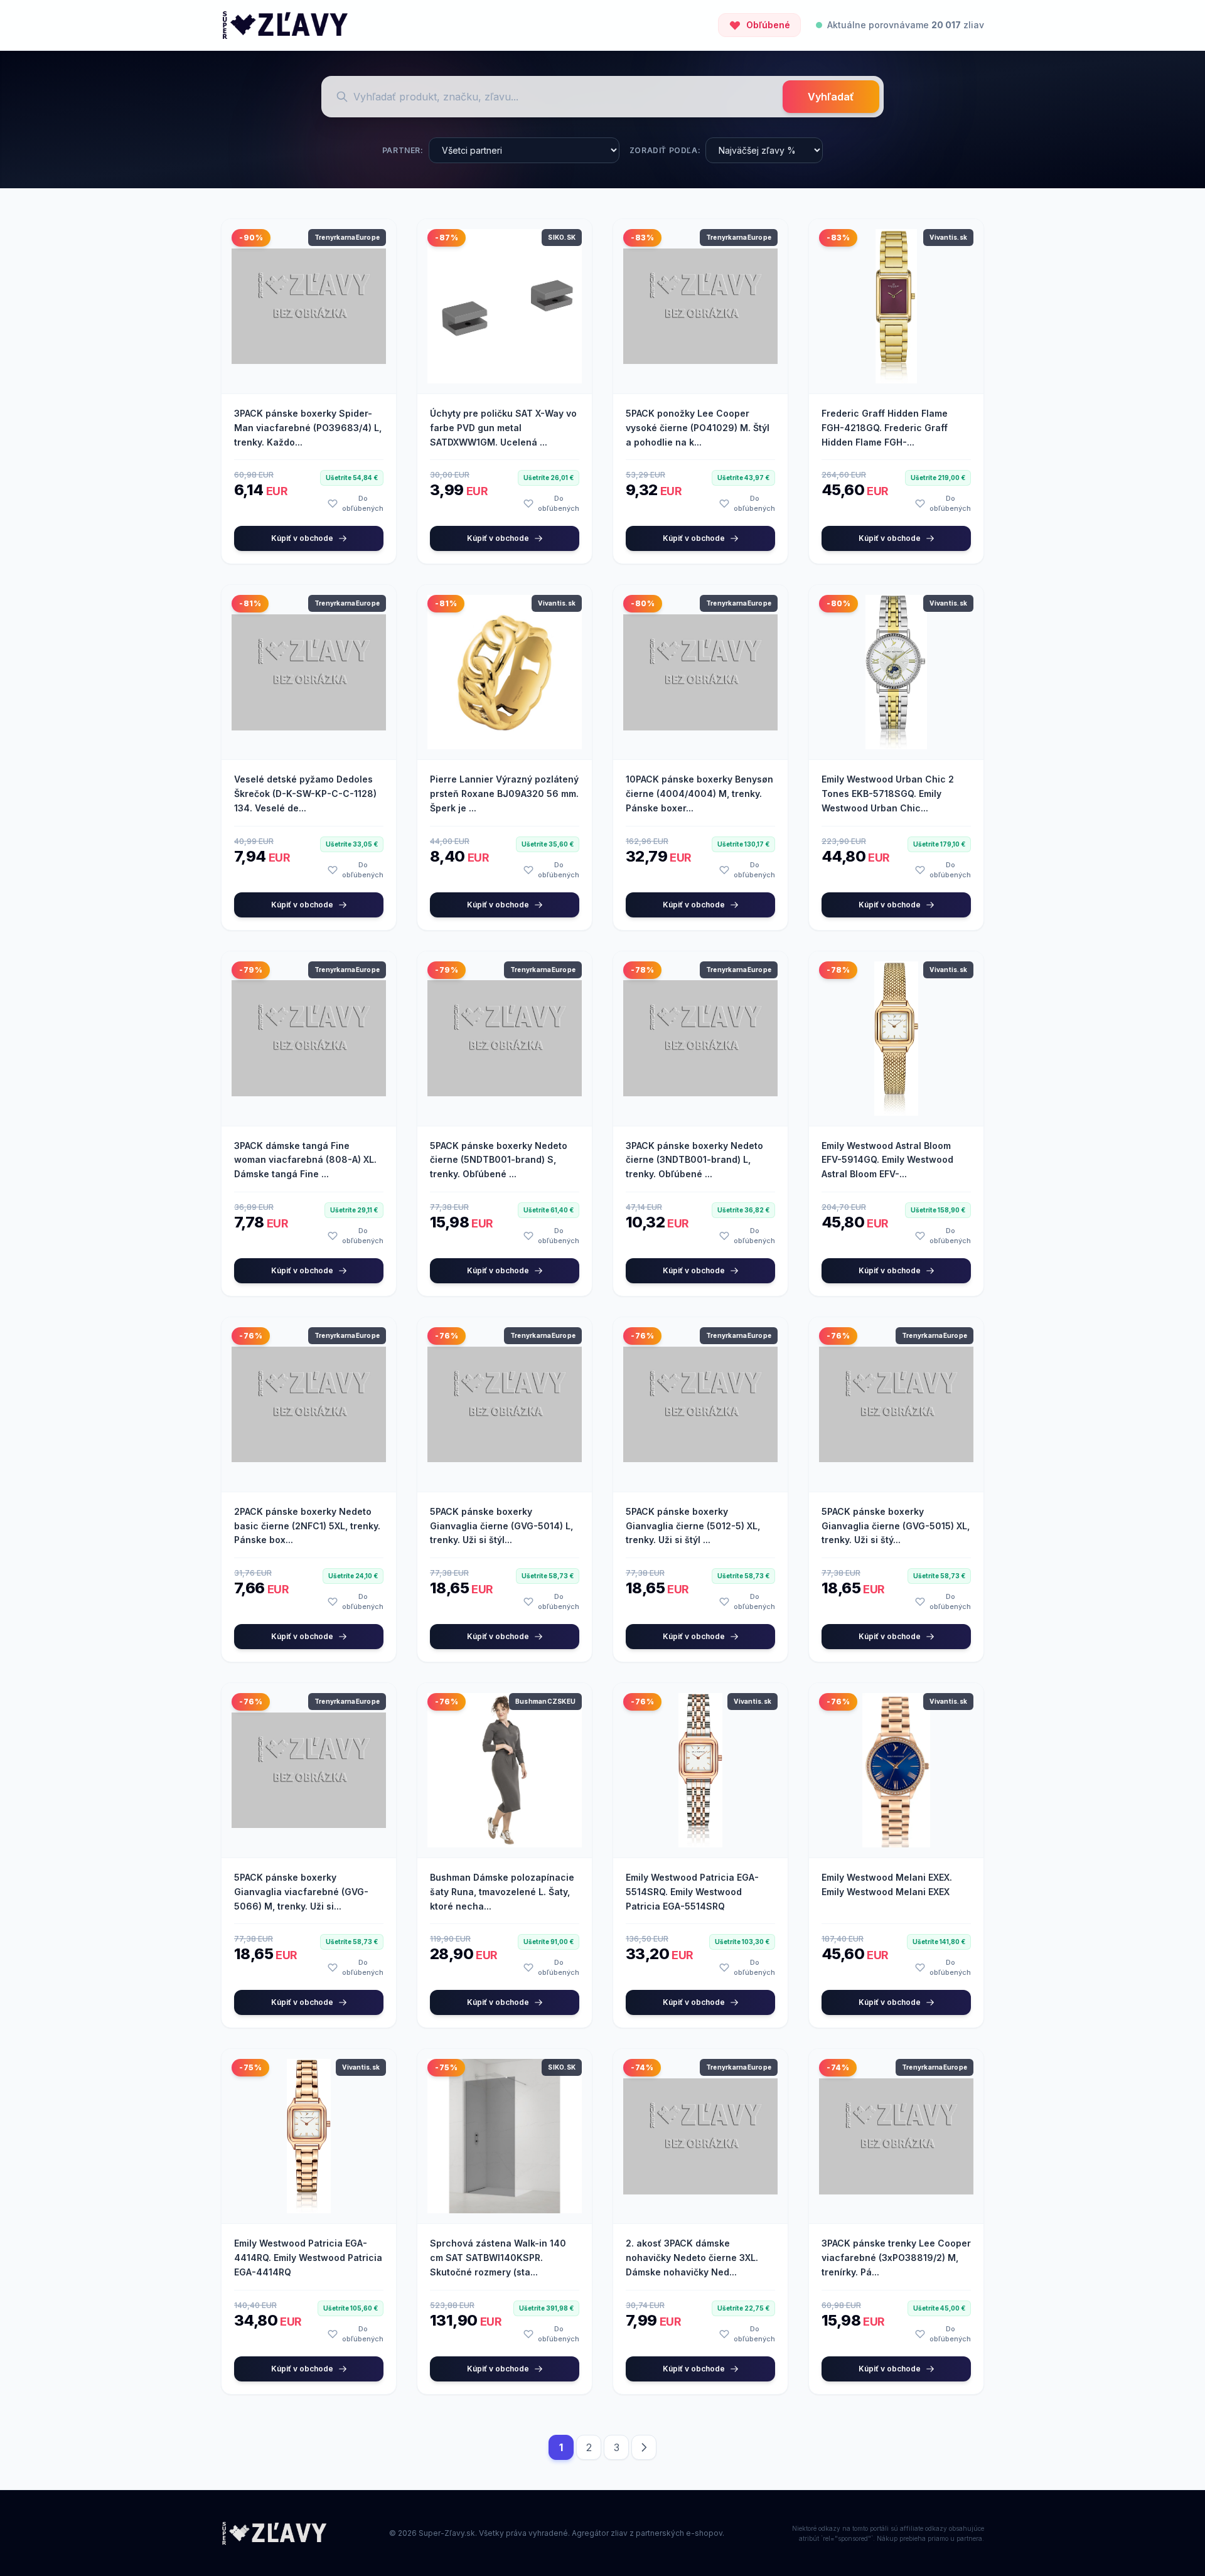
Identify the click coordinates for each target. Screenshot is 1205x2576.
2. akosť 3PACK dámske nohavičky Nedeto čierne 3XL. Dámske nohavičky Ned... (692, 2258)
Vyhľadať (831, 97)
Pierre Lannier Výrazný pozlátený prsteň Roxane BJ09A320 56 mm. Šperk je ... (504, 794)
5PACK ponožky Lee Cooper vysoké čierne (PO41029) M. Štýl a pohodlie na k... (698, 428)
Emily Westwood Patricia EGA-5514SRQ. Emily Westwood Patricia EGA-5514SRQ (692, 1892)
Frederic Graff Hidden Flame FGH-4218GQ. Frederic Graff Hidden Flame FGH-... (885, 428)
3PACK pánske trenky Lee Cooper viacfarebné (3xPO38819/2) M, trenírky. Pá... (896, 2258)
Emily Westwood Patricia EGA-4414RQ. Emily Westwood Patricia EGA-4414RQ (308, 2258)
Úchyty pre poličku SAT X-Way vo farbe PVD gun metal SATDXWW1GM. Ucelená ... (503, 428)
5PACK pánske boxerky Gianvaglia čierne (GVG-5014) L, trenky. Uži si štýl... (501, 1526)
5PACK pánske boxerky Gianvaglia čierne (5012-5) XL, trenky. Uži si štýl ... (693, 1526)
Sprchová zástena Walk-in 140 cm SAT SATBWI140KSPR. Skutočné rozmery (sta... (498, 2258)
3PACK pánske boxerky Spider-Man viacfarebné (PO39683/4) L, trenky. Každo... (308, 428)
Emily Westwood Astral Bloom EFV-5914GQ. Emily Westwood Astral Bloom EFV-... (887, 1160)
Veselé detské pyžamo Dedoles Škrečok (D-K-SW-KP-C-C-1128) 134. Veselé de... (305, 794)
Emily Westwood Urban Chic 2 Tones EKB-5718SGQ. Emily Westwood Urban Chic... (888, 794)
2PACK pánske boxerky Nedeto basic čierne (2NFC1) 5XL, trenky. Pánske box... (307, 1526)
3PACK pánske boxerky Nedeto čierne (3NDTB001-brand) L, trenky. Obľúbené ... (694, 1160)
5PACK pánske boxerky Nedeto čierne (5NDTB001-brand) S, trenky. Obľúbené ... (499, 1160)
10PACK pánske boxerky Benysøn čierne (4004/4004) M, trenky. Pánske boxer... (699, 794)
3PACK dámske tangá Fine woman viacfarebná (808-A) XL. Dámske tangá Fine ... (305, 1160)
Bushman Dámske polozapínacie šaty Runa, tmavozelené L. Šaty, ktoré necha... (502, 1892)
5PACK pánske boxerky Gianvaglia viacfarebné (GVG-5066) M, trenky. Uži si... (301, 1892)
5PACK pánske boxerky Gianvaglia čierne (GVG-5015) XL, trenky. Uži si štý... (896, 1526)
